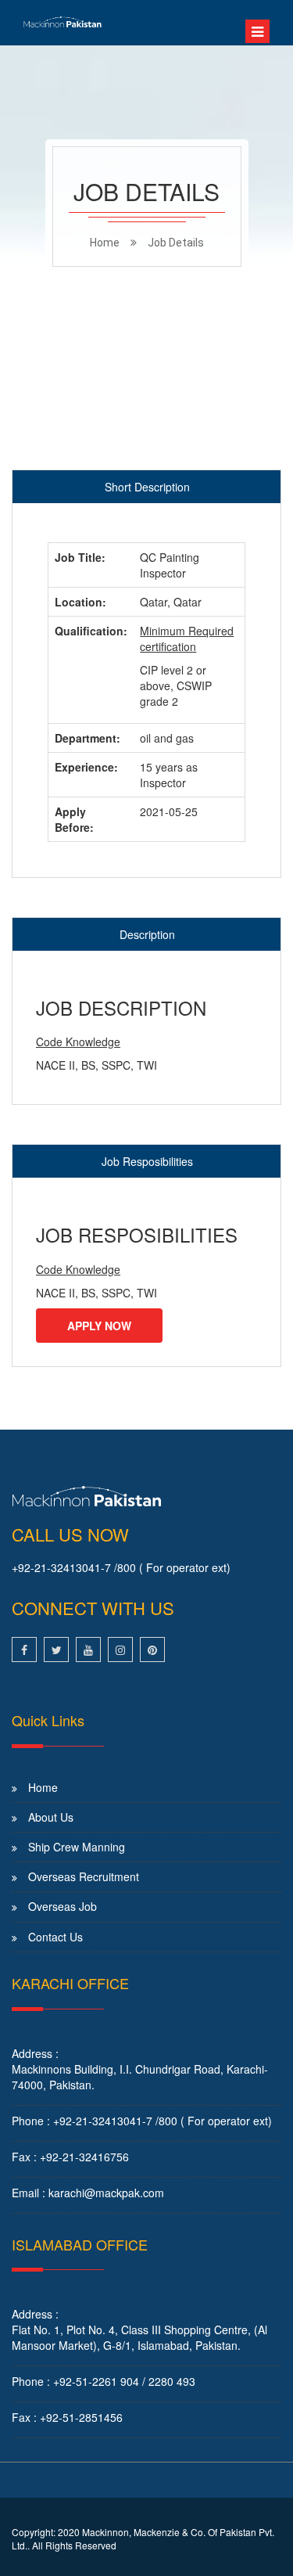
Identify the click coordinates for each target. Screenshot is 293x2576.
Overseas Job (63, 1906)
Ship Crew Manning (77, 1847)
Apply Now (99, 1326)
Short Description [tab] (147, 487)
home (105, 243)
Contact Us (55, 1937)
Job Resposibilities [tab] (147, 1161)
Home (43, 1787)
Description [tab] (147, 934)
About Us (51, 1817)
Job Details (176, 243)
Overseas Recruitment (84, 1876)
